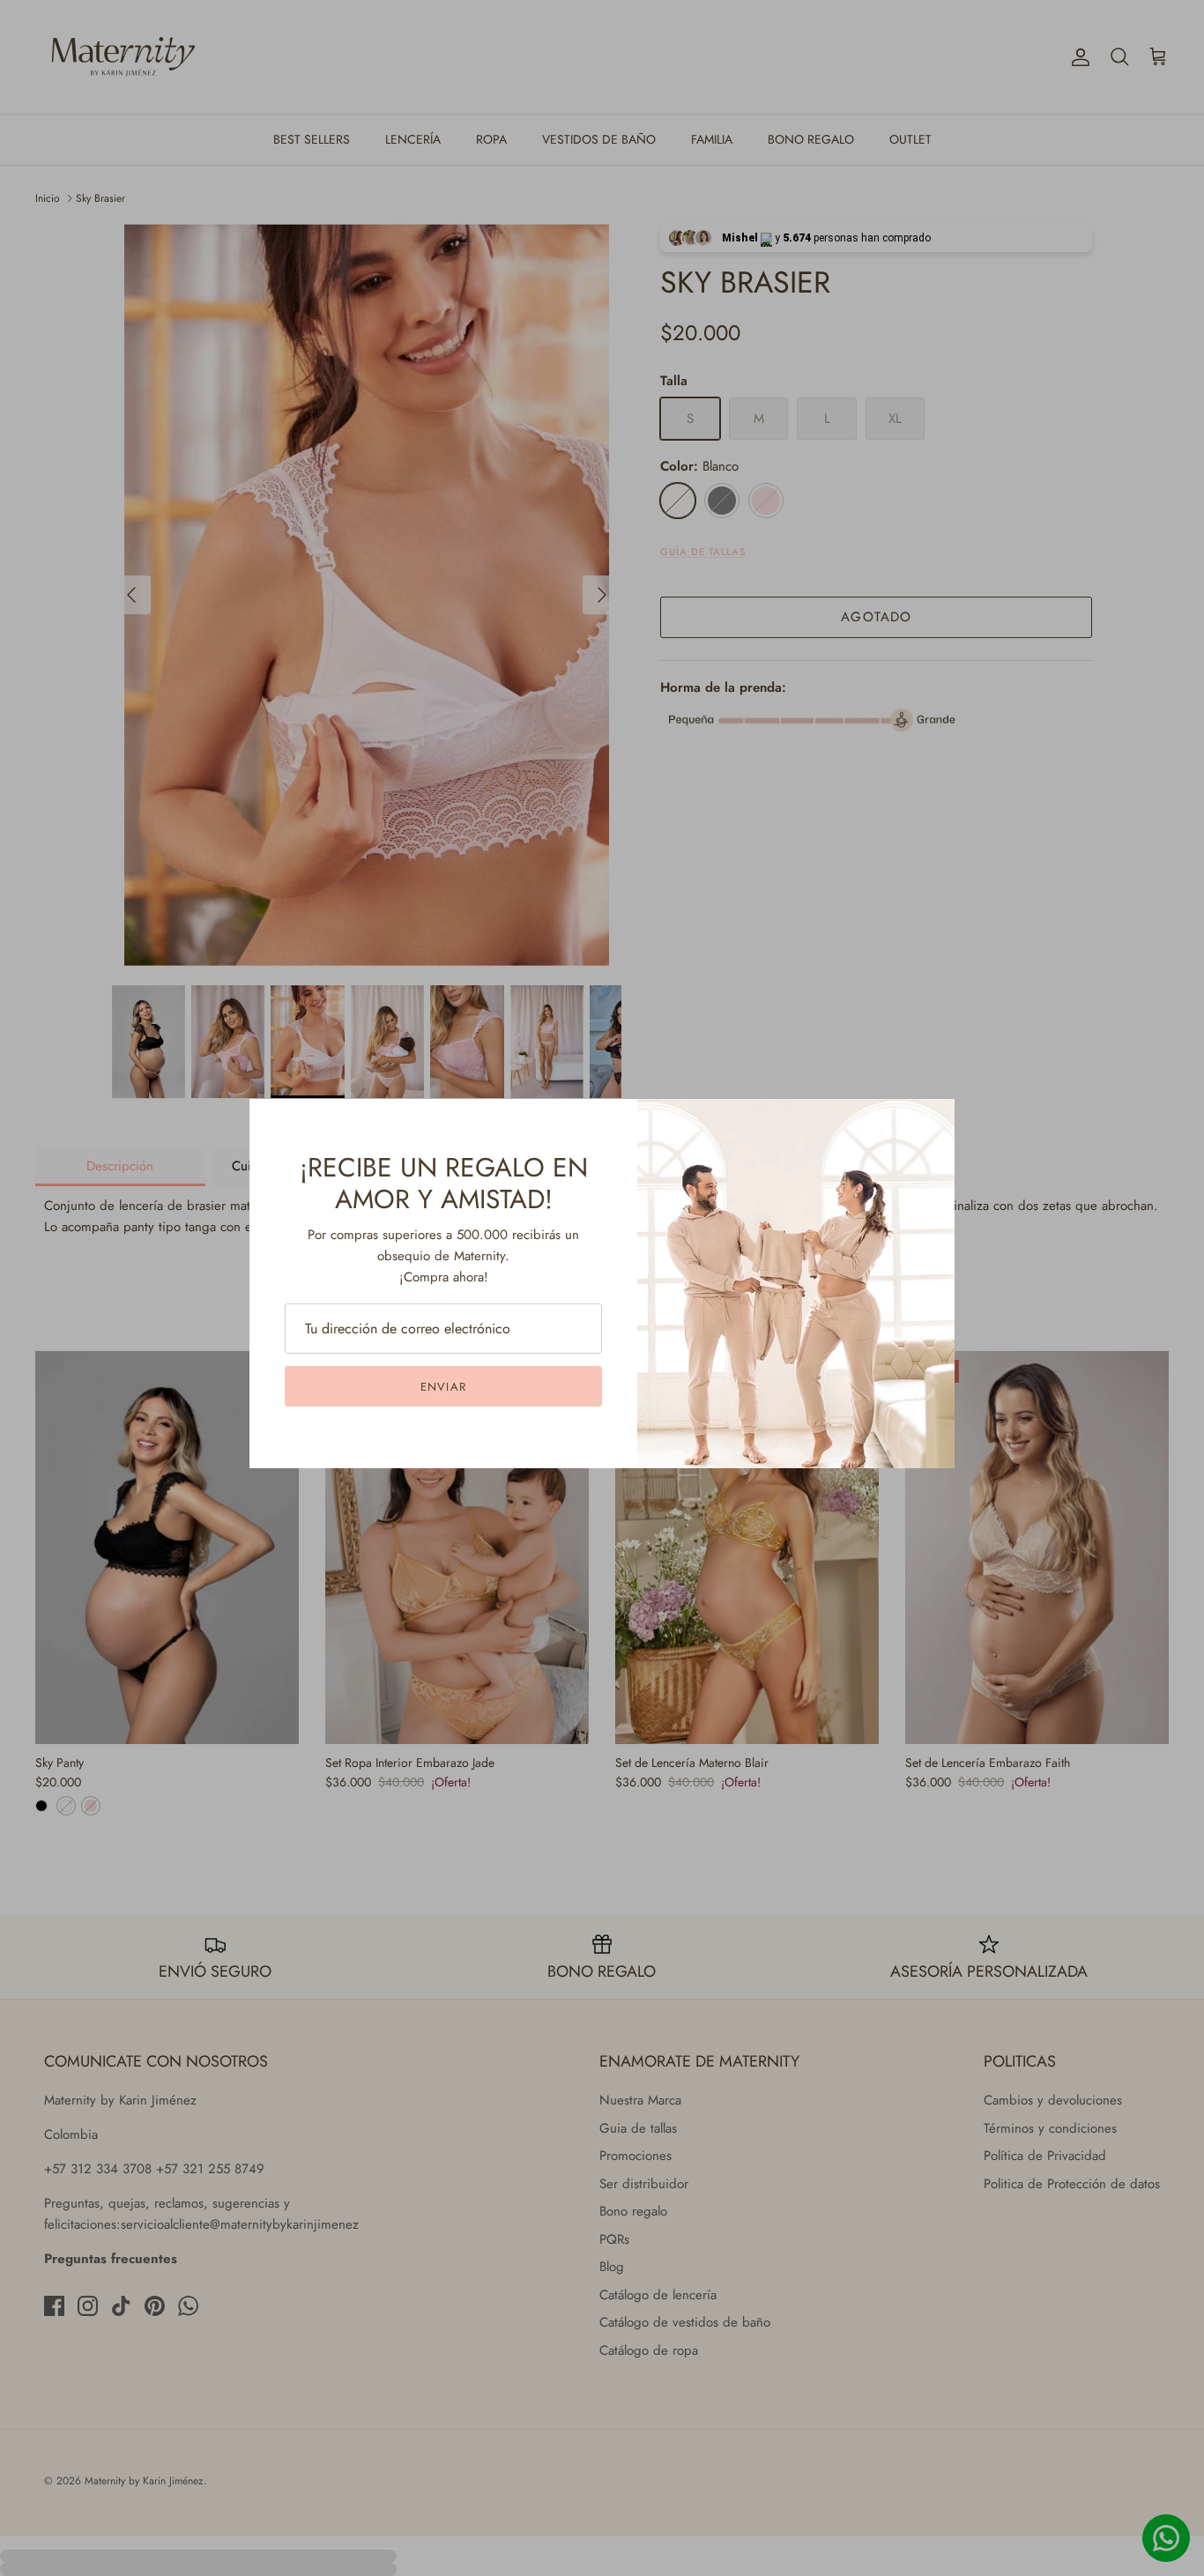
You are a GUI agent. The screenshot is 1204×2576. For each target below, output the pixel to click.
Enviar (443, 1387)
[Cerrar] (933, 1121)
